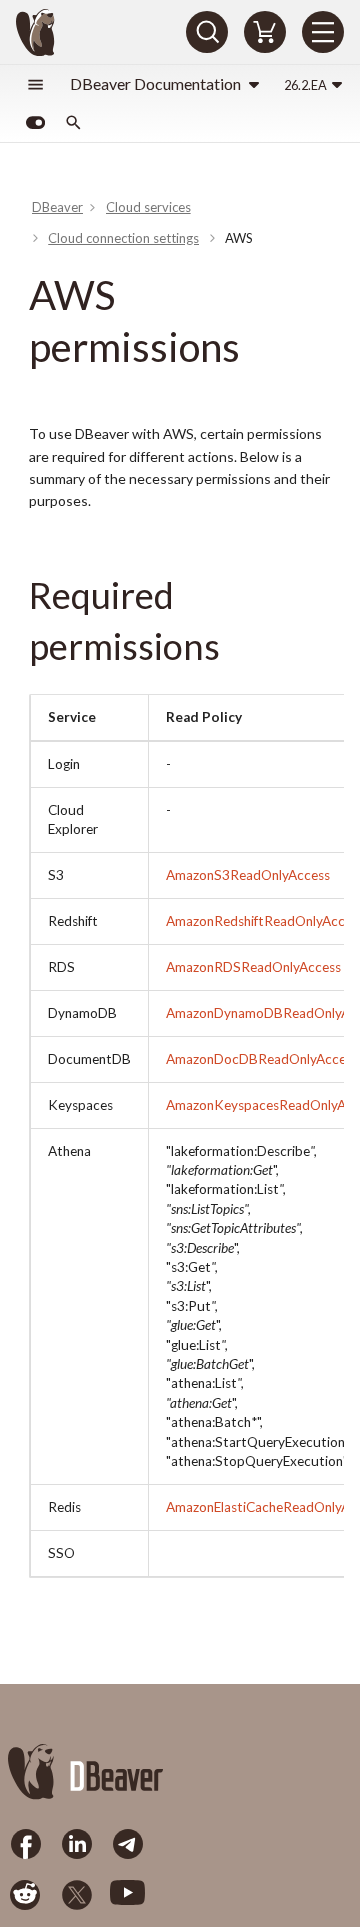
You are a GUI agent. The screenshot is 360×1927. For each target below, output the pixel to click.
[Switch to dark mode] (35, 123)
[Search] (207, 32)
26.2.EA (305, 85)
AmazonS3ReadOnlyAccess (248, 875)
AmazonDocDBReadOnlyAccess (262, 1059)
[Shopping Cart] (265, 32)
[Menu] (323, 32)
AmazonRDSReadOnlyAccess (253, 967)
